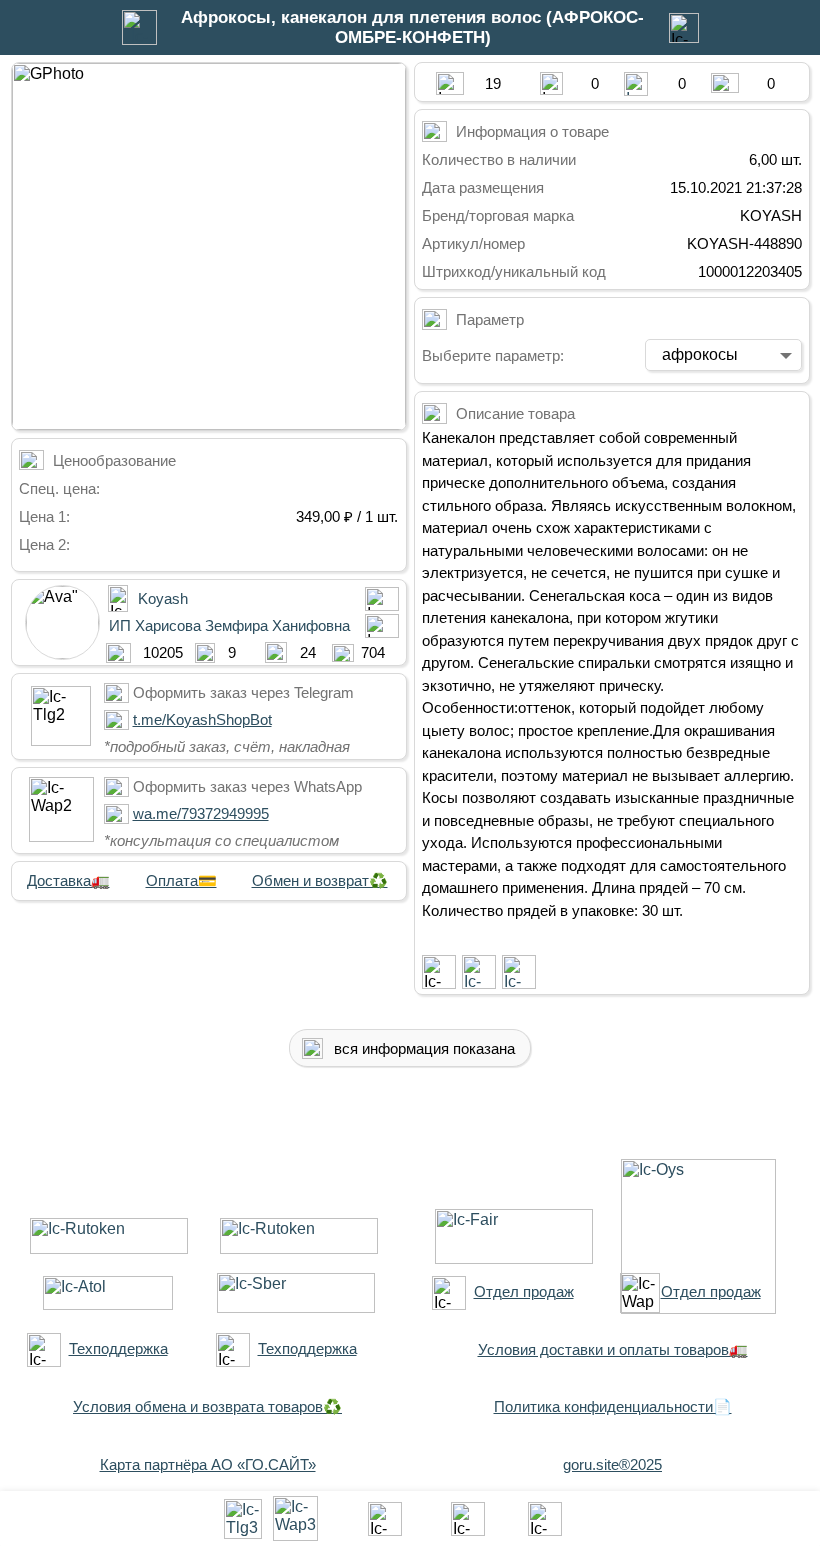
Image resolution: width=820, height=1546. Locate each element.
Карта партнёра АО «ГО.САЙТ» (208, 1464)
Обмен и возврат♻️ (320, 880)
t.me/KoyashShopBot (202, 719)
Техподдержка (118, 1348)
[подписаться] (439, 972)
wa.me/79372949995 (201, 813)
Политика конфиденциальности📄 (613, 1406)
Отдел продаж (524, 1291)
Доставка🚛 (68, 880)
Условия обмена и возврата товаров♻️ (207, 1406)
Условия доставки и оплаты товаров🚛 (613, 1349)
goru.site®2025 (612, 1464)
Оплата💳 (181, 880)
